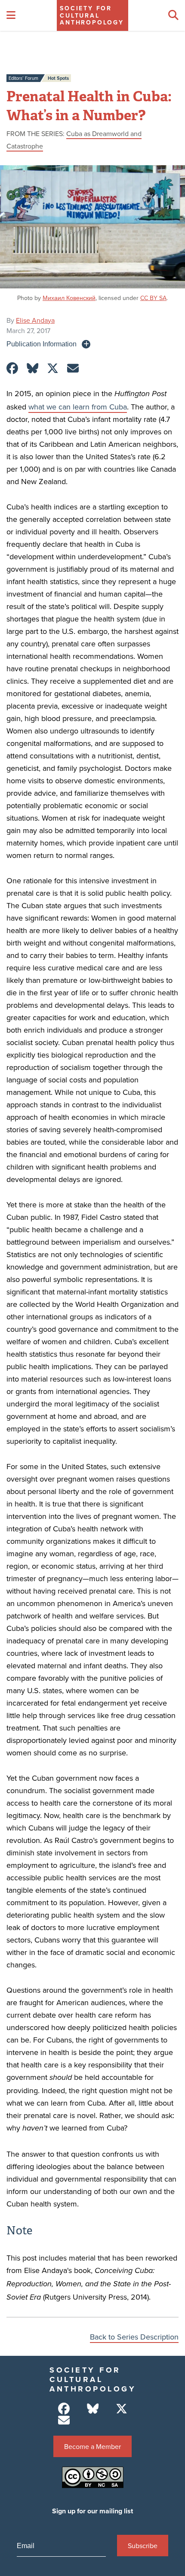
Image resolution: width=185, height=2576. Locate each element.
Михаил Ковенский (69, 298)
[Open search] (173, 15)
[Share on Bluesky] (32, 368)
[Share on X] (53, 368)
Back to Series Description (134, 2337)
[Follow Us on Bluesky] (93, 2409)
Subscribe (143, 2546)
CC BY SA (153, 298)
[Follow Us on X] (122, 2409)
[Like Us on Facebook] (64, 2409)
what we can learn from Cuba (78, 407)
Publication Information (42, 344)
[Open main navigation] (11, 15)
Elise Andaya (35, 320)
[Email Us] (64, 2420)
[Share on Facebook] (12, 368)
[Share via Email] (73, 368)
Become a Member (92, 2446)
